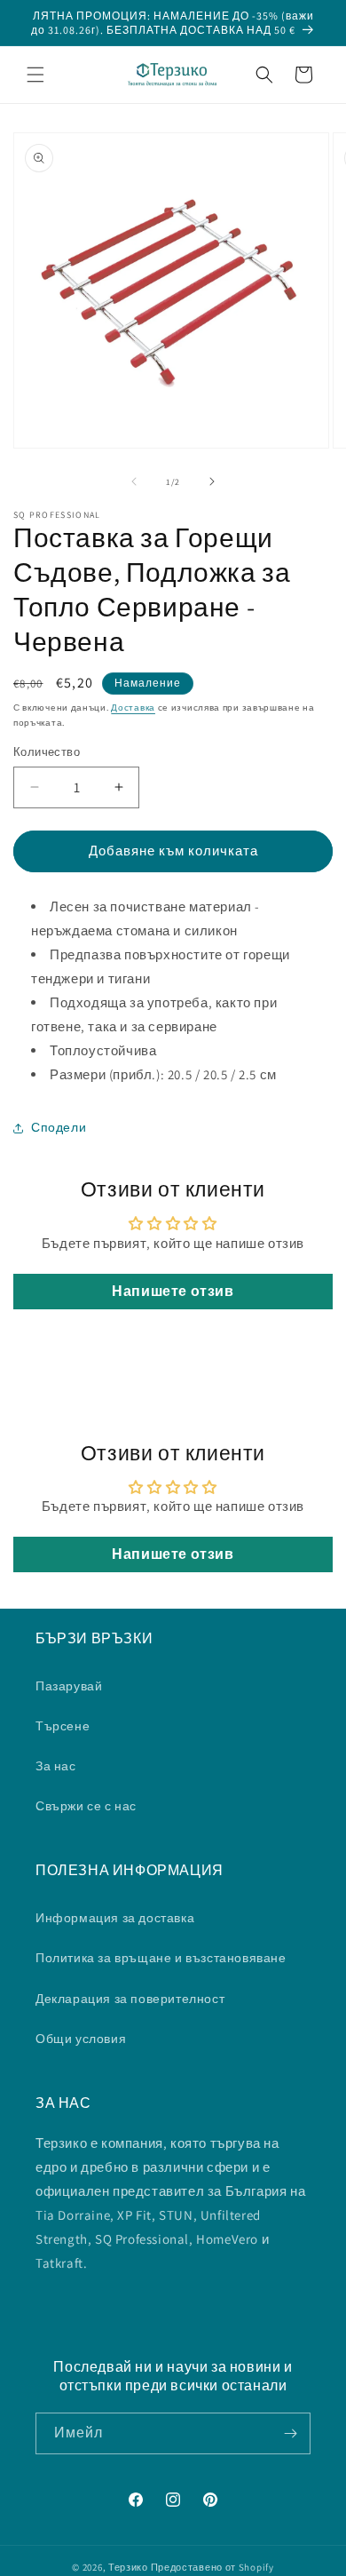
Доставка (133, 708)
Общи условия (81, 2039)
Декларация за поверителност (130, 1999)
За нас (56, 1766)
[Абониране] (290, 2433)
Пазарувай (69, 1686)
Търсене (63, 1726)
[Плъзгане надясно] (212, 481)
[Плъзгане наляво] (134, 481)
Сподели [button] (59, 1127)
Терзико (128, 2567)
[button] (35, 75)
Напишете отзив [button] (173, 1291)
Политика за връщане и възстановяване (161, 1958)
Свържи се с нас (86, 1806)
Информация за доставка (115, 1918)
